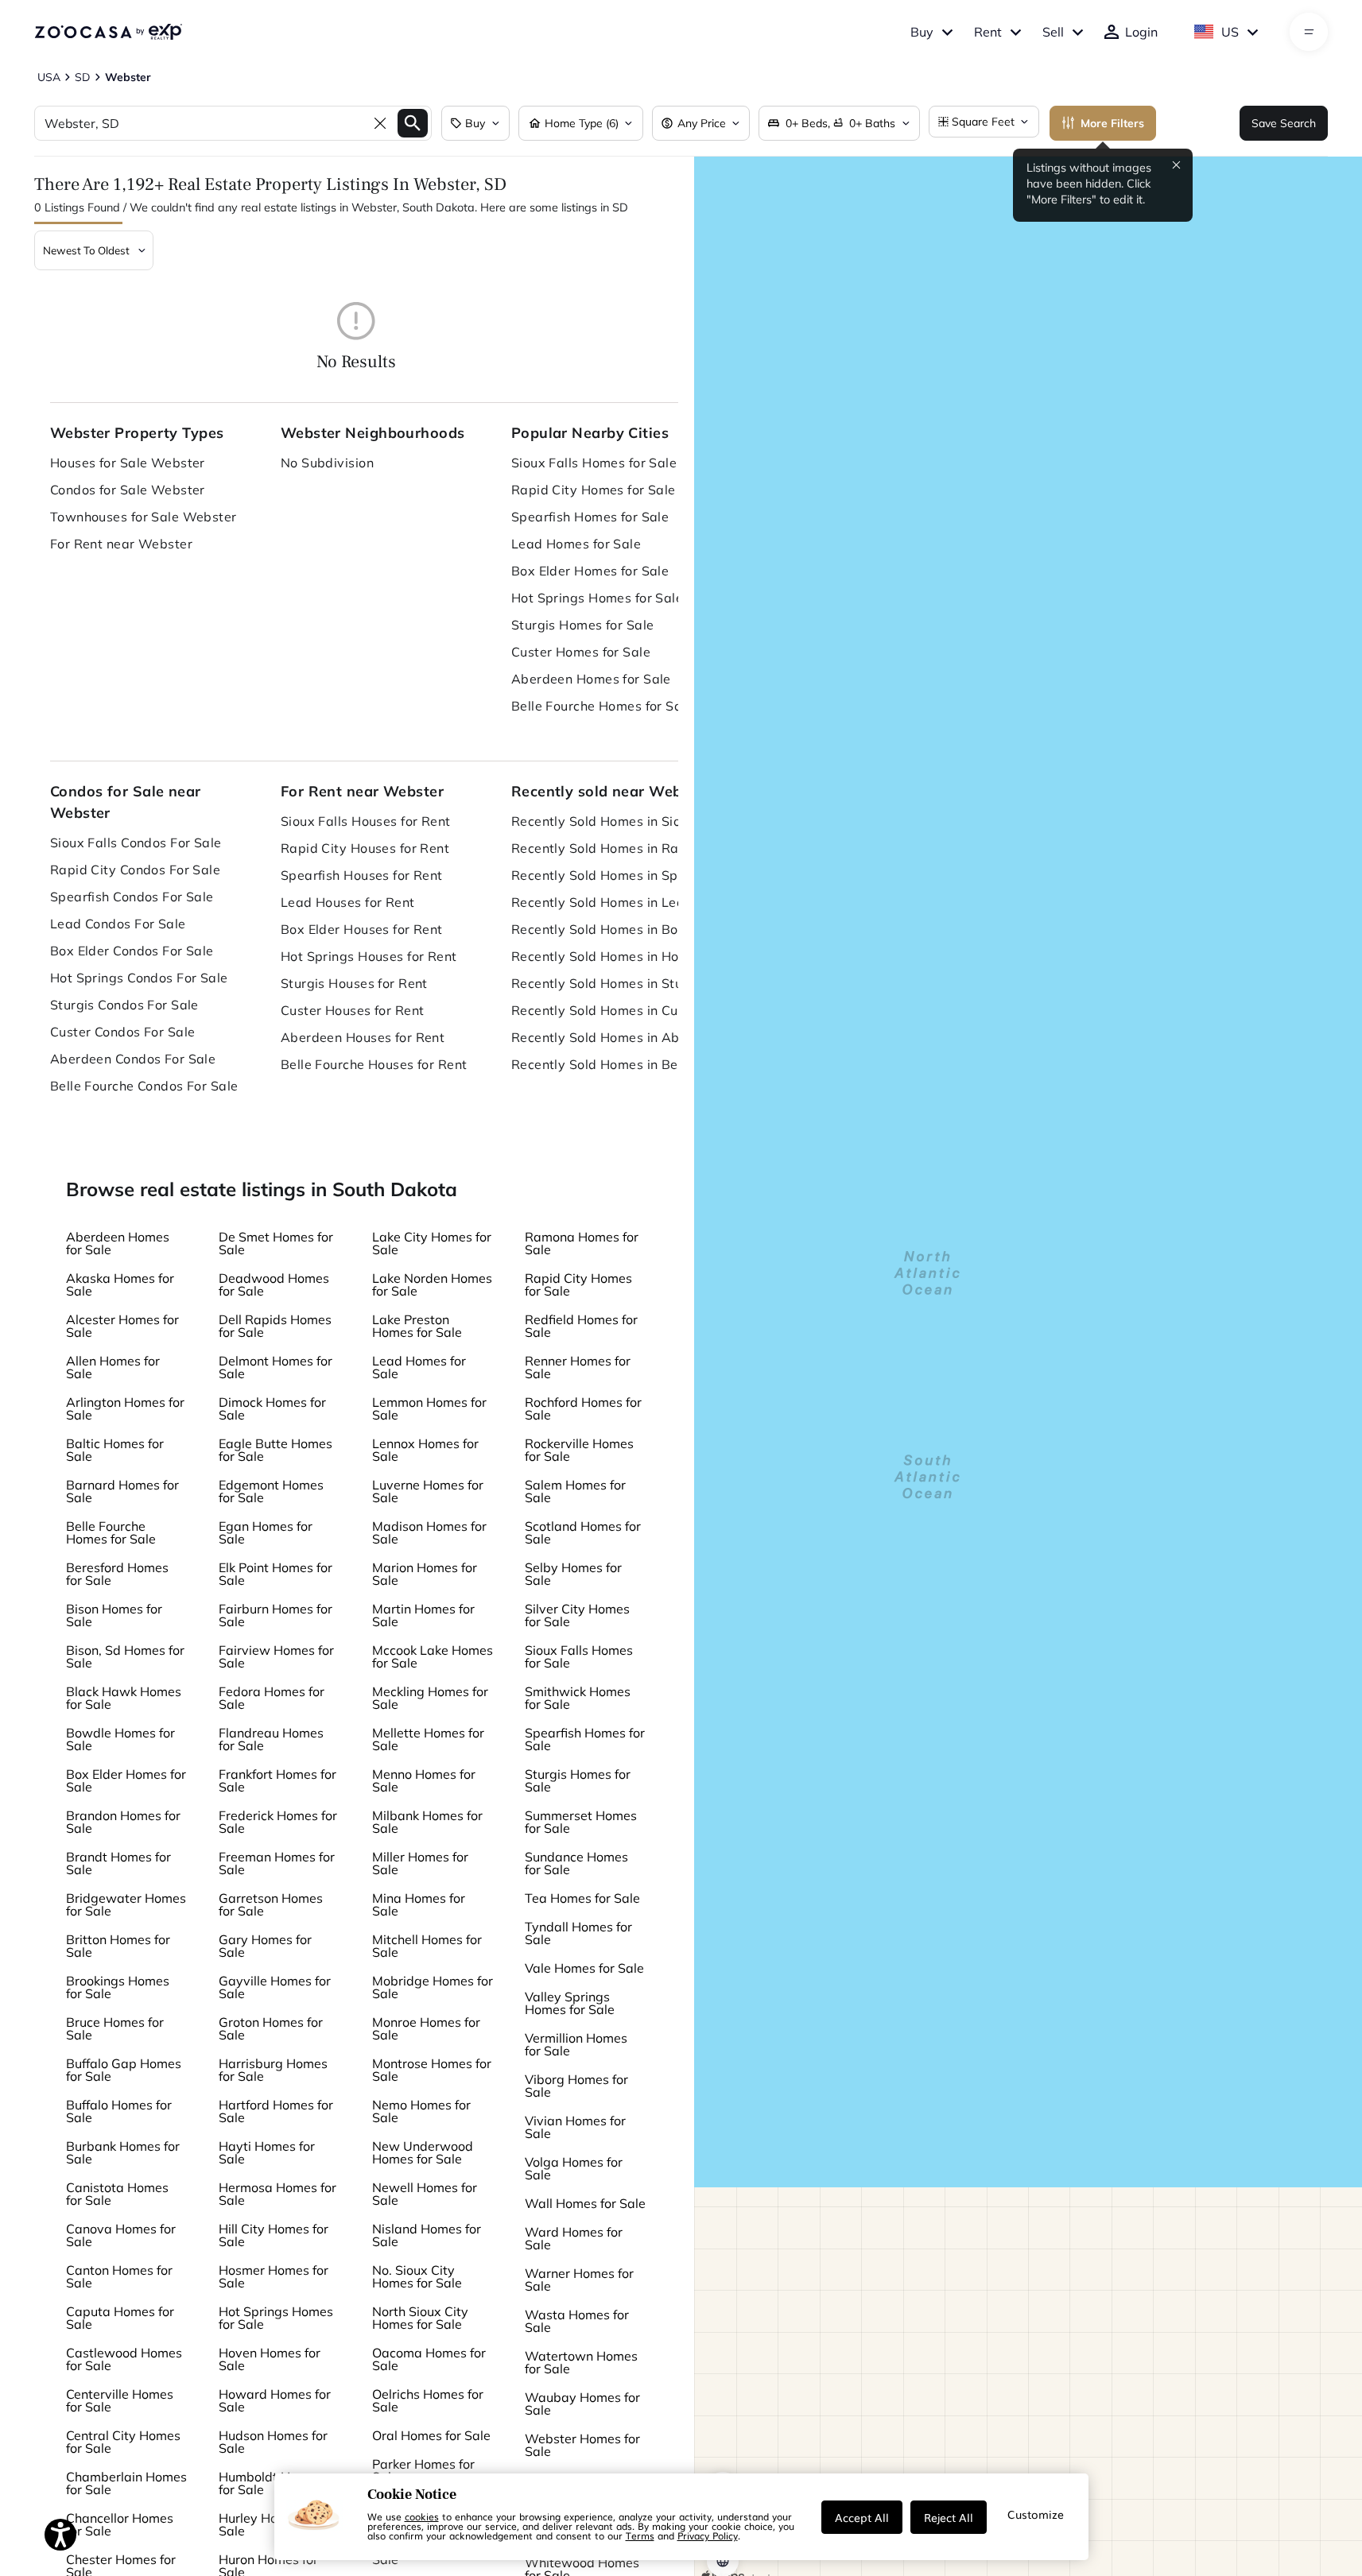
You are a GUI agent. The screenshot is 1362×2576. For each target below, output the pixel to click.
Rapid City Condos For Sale (135, 870)
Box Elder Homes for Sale (590, 571)
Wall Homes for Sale (585, 2203)
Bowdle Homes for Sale (120, 1739)
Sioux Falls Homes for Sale (594, 463)
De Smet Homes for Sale (276, 1243)
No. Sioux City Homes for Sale (417, 2276)
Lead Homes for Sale (576, 544)
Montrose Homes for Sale (432, 2070)
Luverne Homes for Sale (428, 1491)
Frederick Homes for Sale (278, 1822)
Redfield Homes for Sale (581, 1326)
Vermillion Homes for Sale (576, 2044)
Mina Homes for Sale (419, 1904)
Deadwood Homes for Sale (274, 1284)
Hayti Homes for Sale (267, 2152)
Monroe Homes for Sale (426, 2028)
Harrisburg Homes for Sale (273, 2070)
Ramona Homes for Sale (582, 1243)
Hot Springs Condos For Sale (139, 978)
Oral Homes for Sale (431, 2435)
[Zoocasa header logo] (108, 32)
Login (1141, 32)
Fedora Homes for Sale (272, 1698)
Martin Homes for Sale (423, 1615)
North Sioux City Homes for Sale (420, 2318)
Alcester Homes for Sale (122, 1326)
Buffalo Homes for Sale (119, 2111)
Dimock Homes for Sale (272, 1408)
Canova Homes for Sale (121, 2235)
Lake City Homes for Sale (432, 1243)
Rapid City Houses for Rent (365, 848)
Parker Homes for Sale (423, 2470)
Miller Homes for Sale (420, 1863)
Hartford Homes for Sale (276, 2111)
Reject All (949, 2517)
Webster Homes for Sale (582, 2445)
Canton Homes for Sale (119, 2276)
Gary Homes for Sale (265, 1946)
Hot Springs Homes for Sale (597, 598)
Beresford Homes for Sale (117, 1574)
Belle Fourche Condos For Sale (144, 1086)
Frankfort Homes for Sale (277, 1780)
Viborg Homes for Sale (576, 2086)
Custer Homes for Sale (581, 652)
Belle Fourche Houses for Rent (374, 1064)
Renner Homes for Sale (578, 1367)
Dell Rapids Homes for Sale (275, 1326)
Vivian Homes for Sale (575, 2127)
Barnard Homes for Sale (122, 1491)
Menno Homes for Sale (424, 1780)
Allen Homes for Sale (113, 1367)
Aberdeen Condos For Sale (133, 1059)
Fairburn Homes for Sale (276, 1615)
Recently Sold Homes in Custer (607, 1010)
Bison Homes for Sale (114, 1615)
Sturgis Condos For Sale (124, 1005)
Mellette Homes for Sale (428, 1739)
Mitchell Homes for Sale (427, 1946)
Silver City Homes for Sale (577, 1615)
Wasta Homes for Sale (577, 2321)
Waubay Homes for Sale (582, 2404)
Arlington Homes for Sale (125, 1408)
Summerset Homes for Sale (581, 1822)
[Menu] (1309, 32)
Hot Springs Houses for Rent (369, 956)
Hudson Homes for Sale (273, 2442)
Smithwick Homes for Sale (578, 1698)
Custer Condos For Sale (123, 1032)
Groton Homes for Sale (271, 2028)
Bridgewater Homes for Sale (126, 1904)
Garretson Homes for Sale (271, 1904)
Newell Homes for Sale (425, 2194)
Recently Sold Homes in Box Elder (611, 929)
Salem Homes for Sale (575, 1491)
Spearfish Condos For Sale (132, 897)
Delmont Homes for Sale (276, 1367)
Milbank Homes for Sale (427, 1822)
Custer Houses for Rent (353, 1010)
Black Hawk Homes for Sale (124, 1698)
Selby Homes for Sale (573, 1574)
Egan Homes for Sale (266, 1532)
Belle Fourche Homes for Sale (602, 706)
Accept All (862, 2517)
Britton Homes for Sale (118, 1946)
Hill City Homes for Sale (274, 2235)
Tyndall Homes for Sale (578, 1933)
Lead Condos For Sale (118, 924)
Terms (640, 2535)
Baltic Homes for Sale (115, 1450)
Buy (922, 32)
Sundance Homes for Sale (576, 1863)
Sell (1053, 32)
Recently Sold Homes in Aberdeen (611, 1037)
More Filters (1112, 123)
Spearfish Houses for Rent (362, 875)
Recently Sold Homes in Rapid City (611, 848)
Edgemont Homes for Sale (271, 1491)
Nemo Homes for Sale (421, 2111)
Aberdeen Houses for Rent (363, 1037)
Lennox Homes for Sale (425, 1450)
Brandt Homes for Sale (118, 1863)
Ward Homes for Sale (574, 2238)
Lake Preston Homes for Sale (417, 1326)
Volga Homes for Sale (574, 2168)
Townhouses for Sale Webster (144, 517)
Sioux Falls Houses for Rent (366, 821)
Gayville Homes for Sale (275, 1987)
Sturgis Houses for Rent (354, 983)
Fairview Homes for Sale (276, 1656)
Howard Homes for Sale (275, 2400)
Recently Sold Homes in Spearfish (611, 875)
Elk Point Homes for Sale (276, 1574)
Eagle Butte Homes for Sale (276, 1450)
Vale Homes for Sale (584, 1968)
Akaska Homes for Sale (120, 1284)
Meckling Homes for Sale (430, 1698)
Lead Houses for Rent (348, 902)
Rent (988, 32)
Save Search (1284, 123)
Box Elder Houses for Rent (362, 929)
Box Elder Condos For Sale (132, 951)
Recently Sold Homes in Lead (602, 902)
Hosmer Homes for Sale (274, 2276)
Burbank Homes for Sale (123, 2152)
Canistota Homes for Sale (117, 2194)
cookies (422, 2516)
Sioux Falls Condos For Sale (136, 843)
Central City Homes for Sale (123, 2442)
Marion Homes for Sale (425, 1574)
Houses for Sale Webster (128, 463)
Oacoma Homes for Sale (429, 2359)
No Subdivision (327, 463)
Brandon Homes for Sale (123, 1822)
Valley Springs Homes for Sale (570, 2003)
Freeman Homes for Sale (277, 1863)
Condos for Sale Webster (128, 490)
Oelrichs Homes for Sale (428, 2400)
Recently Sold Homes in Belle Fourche (611, 1064)
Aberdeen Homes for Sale (591, 679)
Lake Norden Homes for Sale (432, 1284)
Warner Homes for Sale (579, 2280)
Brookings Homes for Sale (118, 1987)
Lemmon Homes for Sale (429, 1408)
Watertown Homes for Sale (581, 2362)
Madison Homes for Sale (429, 1532)
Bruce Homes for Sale (115, 2028)
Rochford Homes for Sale (583, 1408)
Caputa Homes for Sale (120, 2318)
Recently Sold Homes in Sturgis (609, 983)
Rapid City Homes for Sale (594, 490)
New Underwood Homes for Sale (423, 2152)
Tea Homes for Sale (582, 1898)
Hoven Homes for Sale (270, 2359)
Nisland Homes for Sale (427, 2235)
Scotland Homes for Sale (583, 1532)
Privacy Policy (708, 2535)
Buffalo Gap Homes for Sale (124, 2070)
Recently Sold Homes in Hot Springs (611, 956)
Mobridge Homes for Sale (433, 1987)
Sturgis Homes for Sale (583, 625)
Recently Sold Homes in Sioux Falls (611, 821)
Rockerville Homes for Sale (579, 1450)
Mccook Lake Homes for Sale (433, 1656)
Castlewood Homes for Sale (124, 2359)
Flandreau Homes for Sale (271, 1739)
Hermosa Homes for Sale (277, 2194)
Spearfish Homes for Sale (590, 517)
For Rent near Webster (121, 544)
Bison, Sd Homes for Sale (125, 1656)
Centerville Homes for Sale (120, 2400)
